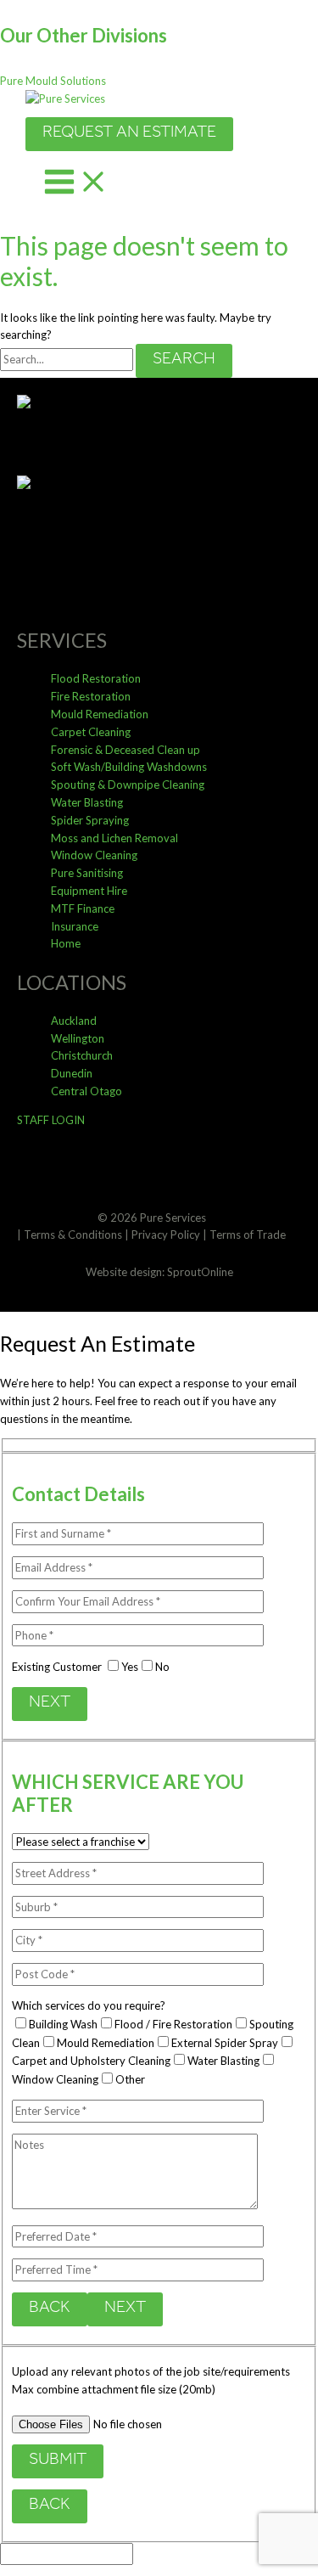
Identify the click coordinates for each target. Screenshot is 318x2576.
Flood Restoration (96, 678)
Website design (124, 1272)
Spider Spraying (90, 820)
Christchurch (82, 1055)
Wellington (78, 1038)
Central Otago (86, 1091)
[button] (53, 81)
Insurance (75, 926)
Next (50, 1704)
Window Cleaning (94, 855)
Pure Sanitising (87, 873)
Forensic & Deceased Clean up (126, 750)
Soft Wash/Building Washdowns (129, 767)
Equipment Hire (89, 891)
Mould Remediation (100, 714)
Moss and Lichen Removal (114, 838)
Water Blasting (87, 802)
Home (66, 943)
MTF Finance (83, 908)
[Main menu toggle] (76, 185)
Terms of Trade (248, 1235)
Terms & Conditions (73, 1235)
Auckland (74, 1021)
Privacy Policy (166, 1235)
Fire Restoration (91, 696)
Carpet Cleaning (91, 732)
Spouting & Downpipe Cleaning (128, 785)
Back (50, 2309)
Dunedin (72, 1073)
